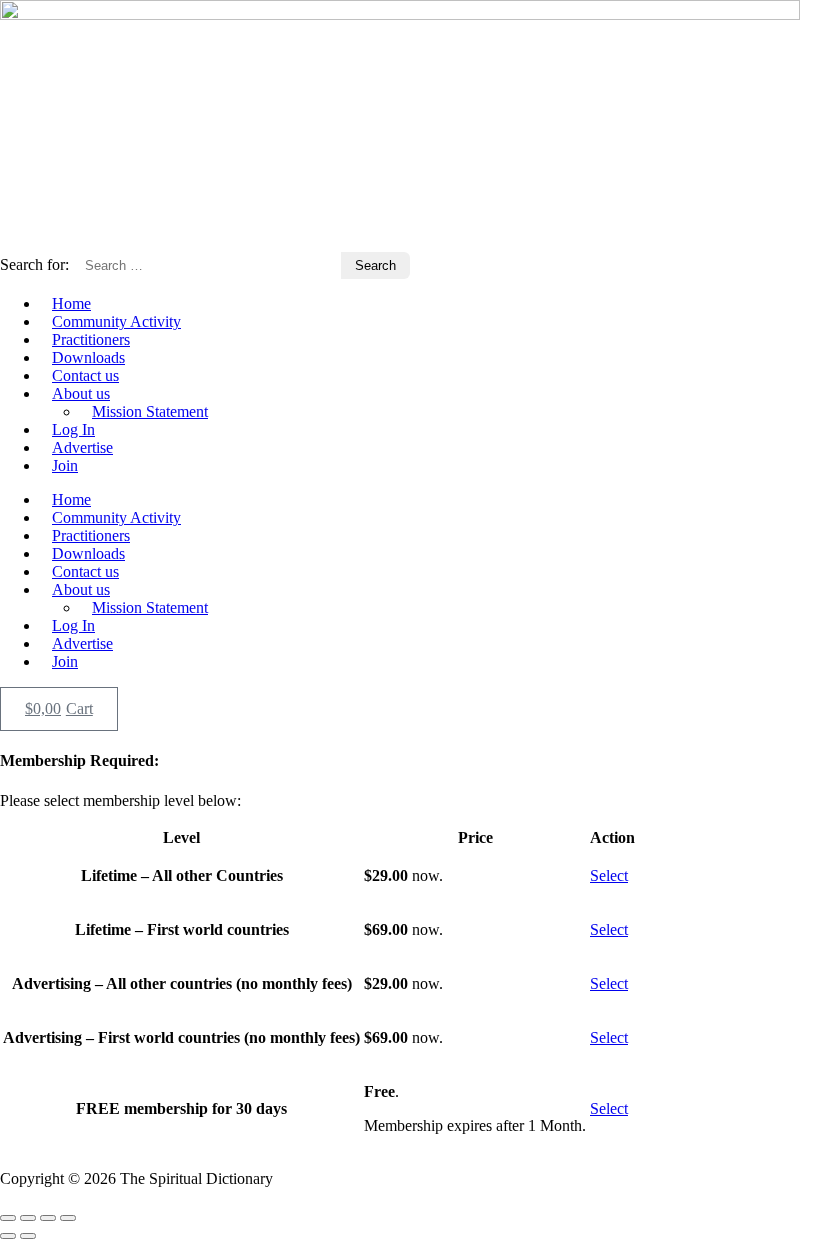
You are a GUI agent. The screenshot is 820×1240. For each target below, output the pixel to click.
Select (609, 875)
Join (65, 465)
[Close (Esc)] (68, 1218)
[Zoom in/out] (8, 1218)
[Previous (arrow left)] (8, 1236)
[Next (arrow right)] (28, 1236)
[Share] (48, 1218)
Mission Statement (150, 411)
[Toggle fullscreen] (28, 1218)
